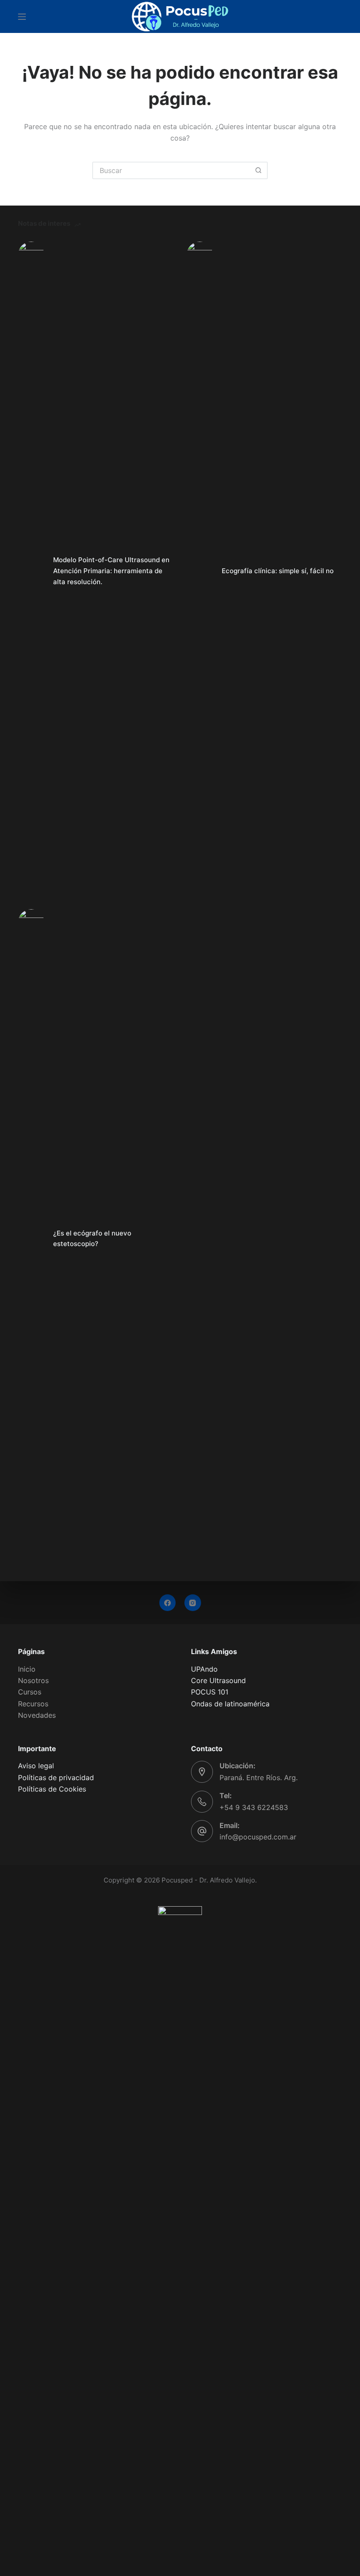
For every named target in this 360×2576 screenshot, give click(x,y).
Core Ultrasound (218, 1680)
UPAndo (204, 1669)
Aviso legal (36, 1766)
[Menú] (22, 17)
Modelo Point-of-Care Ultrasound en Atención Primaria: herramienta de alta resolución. (111, 571)
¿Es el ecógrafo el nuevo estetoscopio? (92, 1239)
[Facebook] (168, 1603)
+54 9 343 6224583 (254, 1807)
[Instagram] (193, 1603)
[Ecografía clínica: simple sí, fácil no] (200, 571)
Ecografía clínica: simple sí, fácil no (278, 571)
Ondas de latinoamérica (230, 1704)
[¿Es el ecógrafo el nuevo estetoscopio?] (31, 1239)
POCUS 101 (210, 1692)
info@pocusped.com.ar (258, 1837)
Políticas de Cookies (52, 1789)
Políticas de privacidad (56, 1778)
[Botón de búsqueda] (258, 170)
